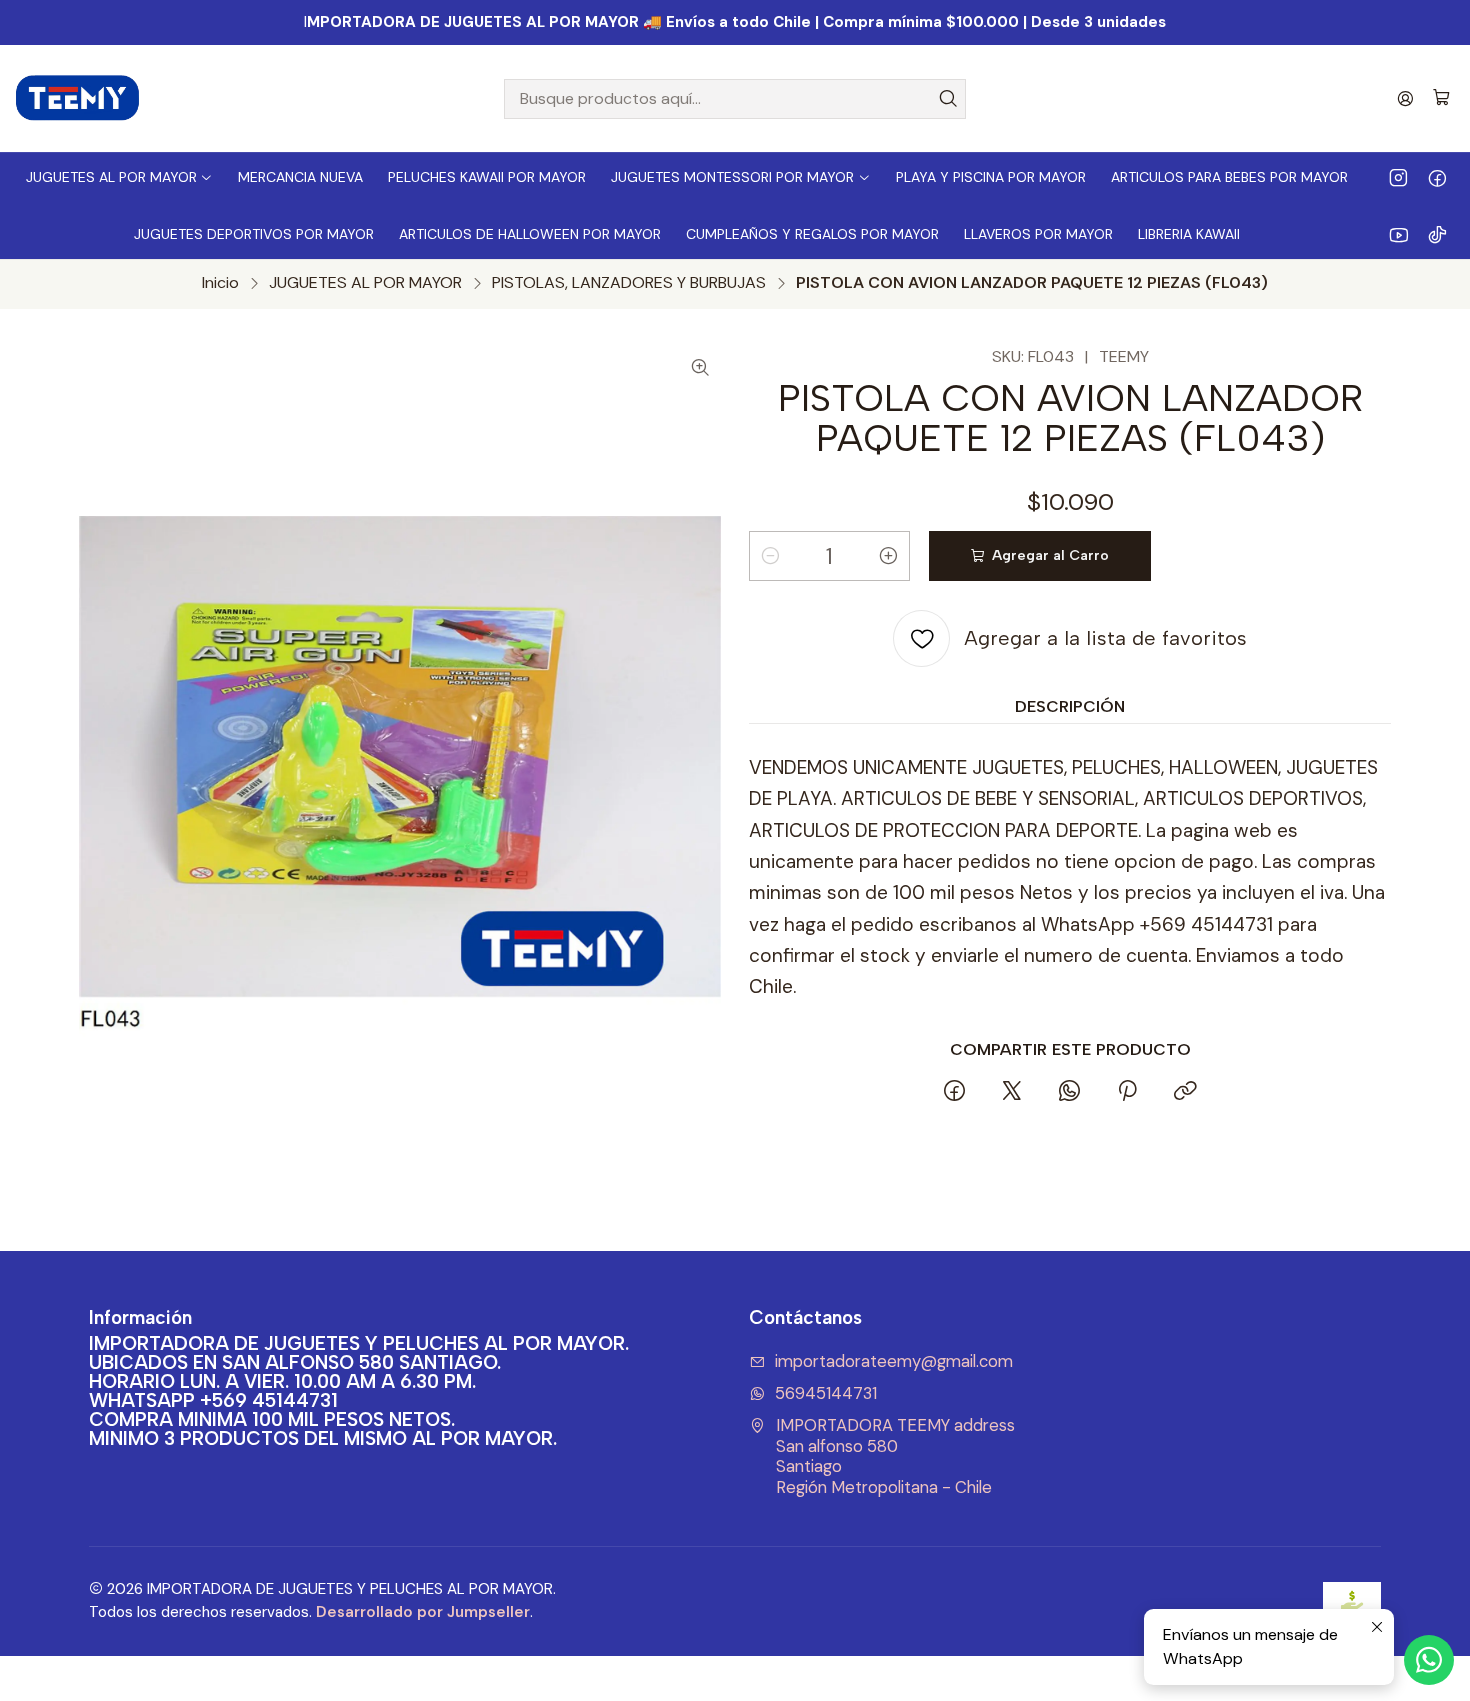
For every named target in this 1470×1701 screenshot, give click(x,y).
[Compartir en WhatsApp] (1069, 1093)
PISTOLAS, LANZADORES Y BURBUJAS (629, 283)
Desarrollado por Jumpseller (423, 1612)
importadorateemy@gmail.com (894, 1361)
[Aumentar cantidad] (889, 556)
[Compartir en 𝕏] (1012, 1093)
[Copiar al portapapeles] (1185, 1093)
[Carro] (1441, 98)
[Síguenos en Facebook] (1437, 177)
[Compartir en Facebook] (954, 1093)
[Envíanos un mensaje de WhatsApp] (1429, 1660)
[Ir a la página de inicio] (78, 99)
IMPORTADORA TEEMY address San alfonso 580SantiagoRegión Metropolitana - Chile (895, 1456)
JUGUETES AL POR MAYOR (365, 283)
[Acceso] (1405, 98)
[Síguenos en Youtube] (1398, 234)
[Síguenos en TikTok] (1437, 234)
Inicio (220, 283)
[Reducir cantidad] (770, 556)
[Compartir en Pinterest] (1127, 1093)
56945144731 (826, 1393)
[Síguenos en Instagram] (1398, 177)
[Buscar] (949, 99)
